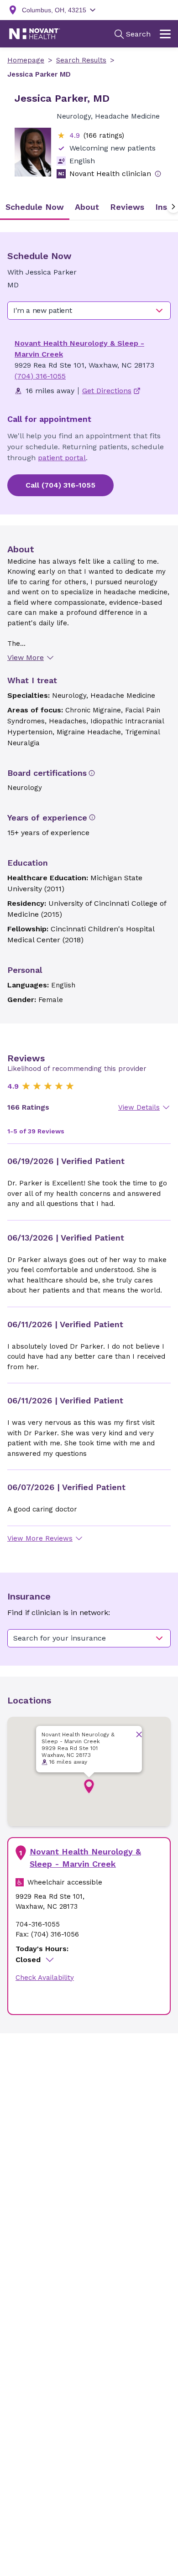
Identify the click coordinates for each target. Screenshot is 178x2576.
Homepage (26, 60)
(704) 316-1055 (40, 376)
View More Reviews (40, 1538)
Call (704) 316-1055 (60, 485)
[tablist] (89, 207)
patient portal (62, 458)
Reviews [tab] (127, 207)
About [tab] (87, 207)
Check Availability (45, 1978)
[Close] (139, 1734)
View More (26, 657)
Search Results (81, 60)
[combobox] (89, 311)
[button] (89, 1787)
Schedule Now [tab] (35, 207)
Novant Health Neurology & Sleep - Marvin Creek (85, 1858)
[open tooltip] (158, 174)
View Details (139, 1107)
